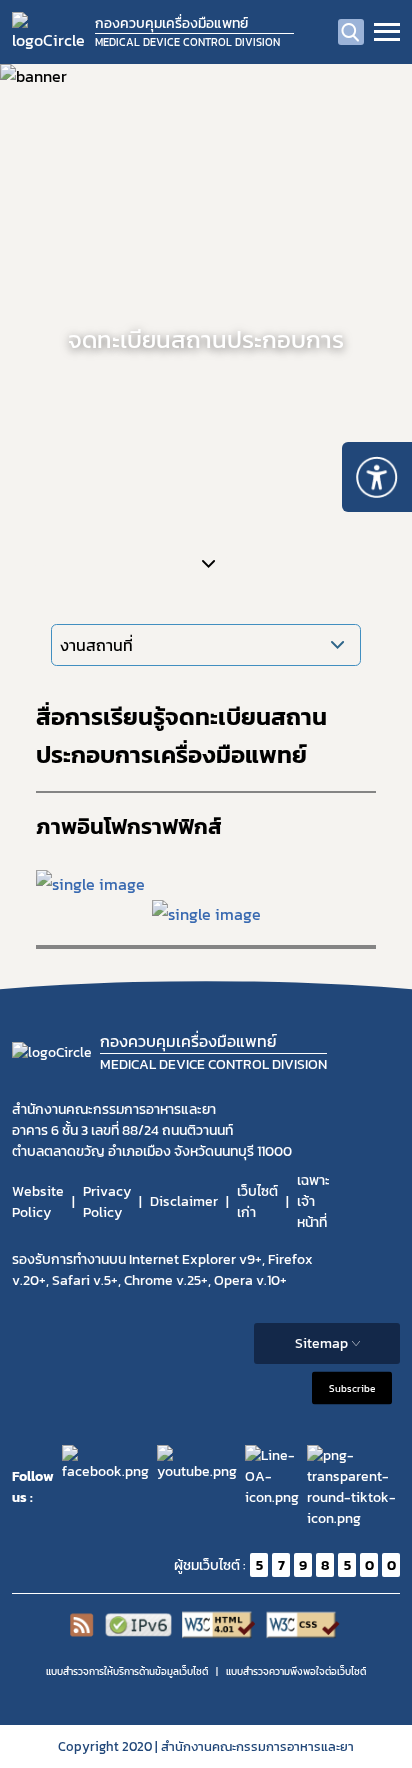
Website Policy (38, 1202)
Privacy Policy (107, 1202)
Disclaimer (184, 1201)
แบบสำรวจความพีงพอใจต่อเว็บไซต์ (296, 1671)
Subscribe (352, 1388)
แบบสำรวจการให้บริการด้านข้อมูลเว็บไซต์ (127, 1671)
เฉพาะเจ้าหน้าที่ (313, 1201)
